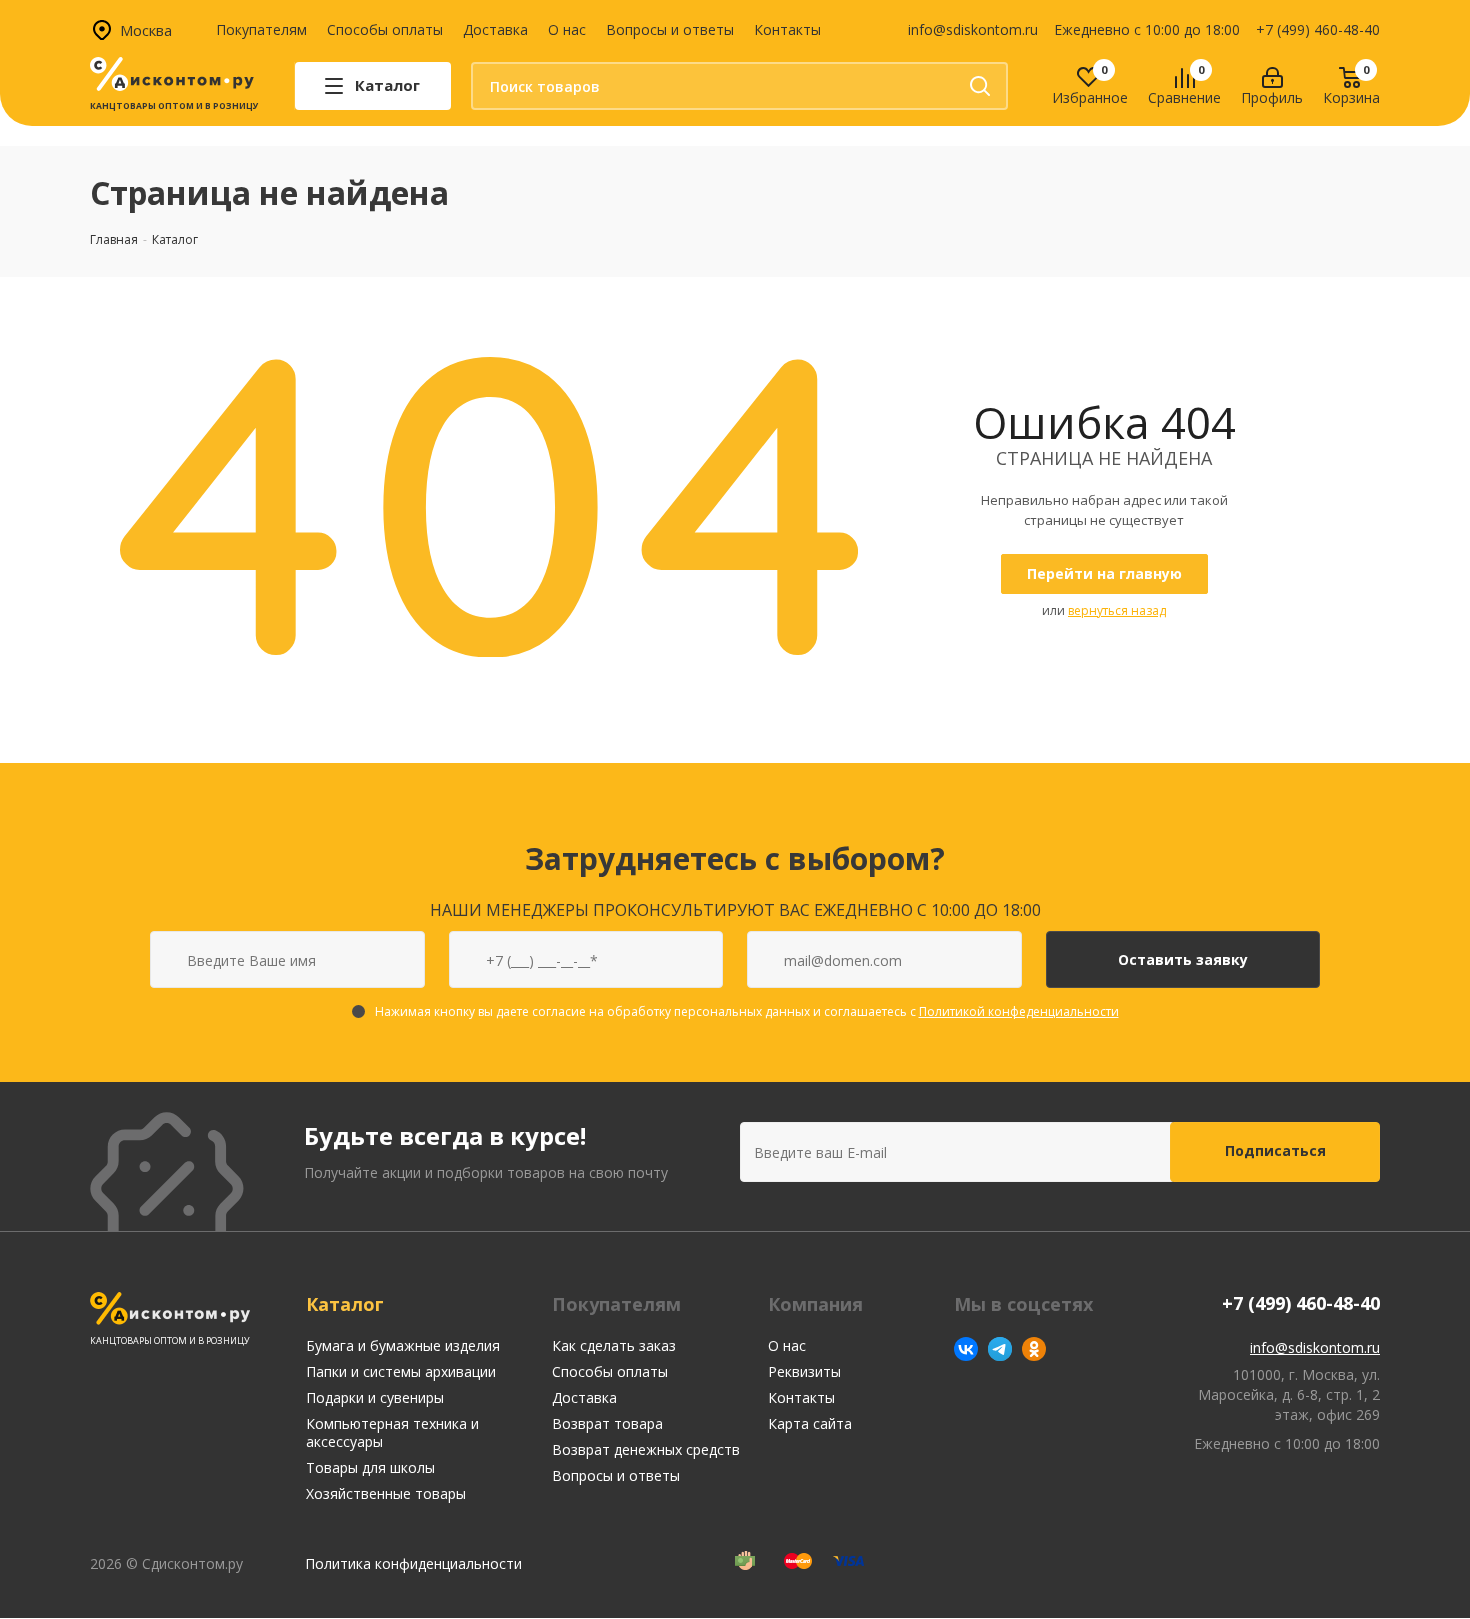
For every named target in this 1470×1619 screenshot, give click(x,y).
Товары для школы (370, 1467)
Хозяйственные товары (386, 1493)
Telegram (1000, 1349)
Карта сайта (810, 1423)
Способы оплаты (385, 29)
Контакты (787, 29)
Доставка (495, 29)
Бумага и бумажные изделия (403, 1345)
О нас (567, 29)
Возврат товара (607, 1423)
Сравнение (1184, 98)
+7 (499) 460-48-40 (1318, 29)
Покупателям (261, 29)
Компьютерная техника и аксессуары (392, 1432)
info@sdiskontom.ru (973, 29)
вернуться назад (1117, 610)
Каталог (345, 1304)
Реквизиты (804, 1371)
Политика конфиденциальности (413, 1563)
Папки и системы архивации (401, 1371)
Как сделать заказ (614, 1345)
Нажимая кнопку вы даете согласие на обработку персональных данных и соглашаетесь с (747, 1011)
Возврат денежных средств (646, 1449)
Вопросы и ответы (670, 29)
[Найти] (980, 86)
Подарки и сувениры (375, 1397)
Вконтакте (966, 1349)
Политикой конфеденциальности (1019, 1011)
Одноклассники (1034, 1349)
